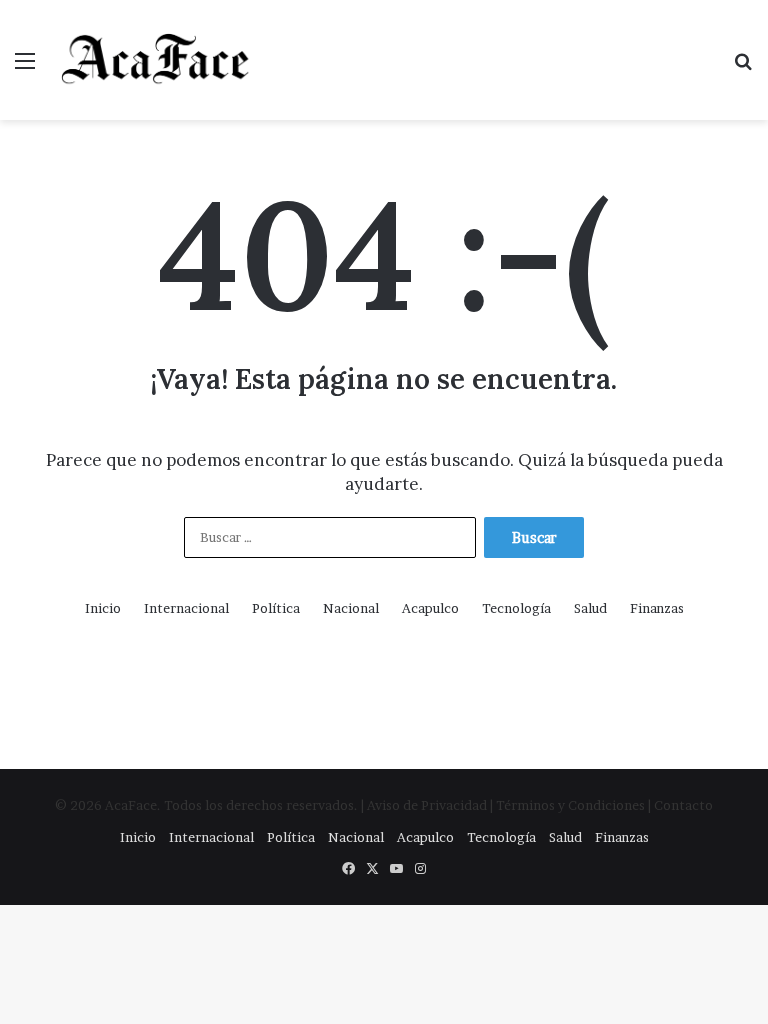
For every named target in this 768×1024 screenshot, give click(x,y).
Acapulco (430, 608)
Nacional (351, 608)
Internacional (186, 608)
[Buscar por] (743, 67)
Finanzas (657, 608)
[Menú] (25, 67)
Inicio (103, 608)
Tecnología (516, 608)
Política (276, 608)
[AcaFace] (156, 60)
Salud (590, 608)
